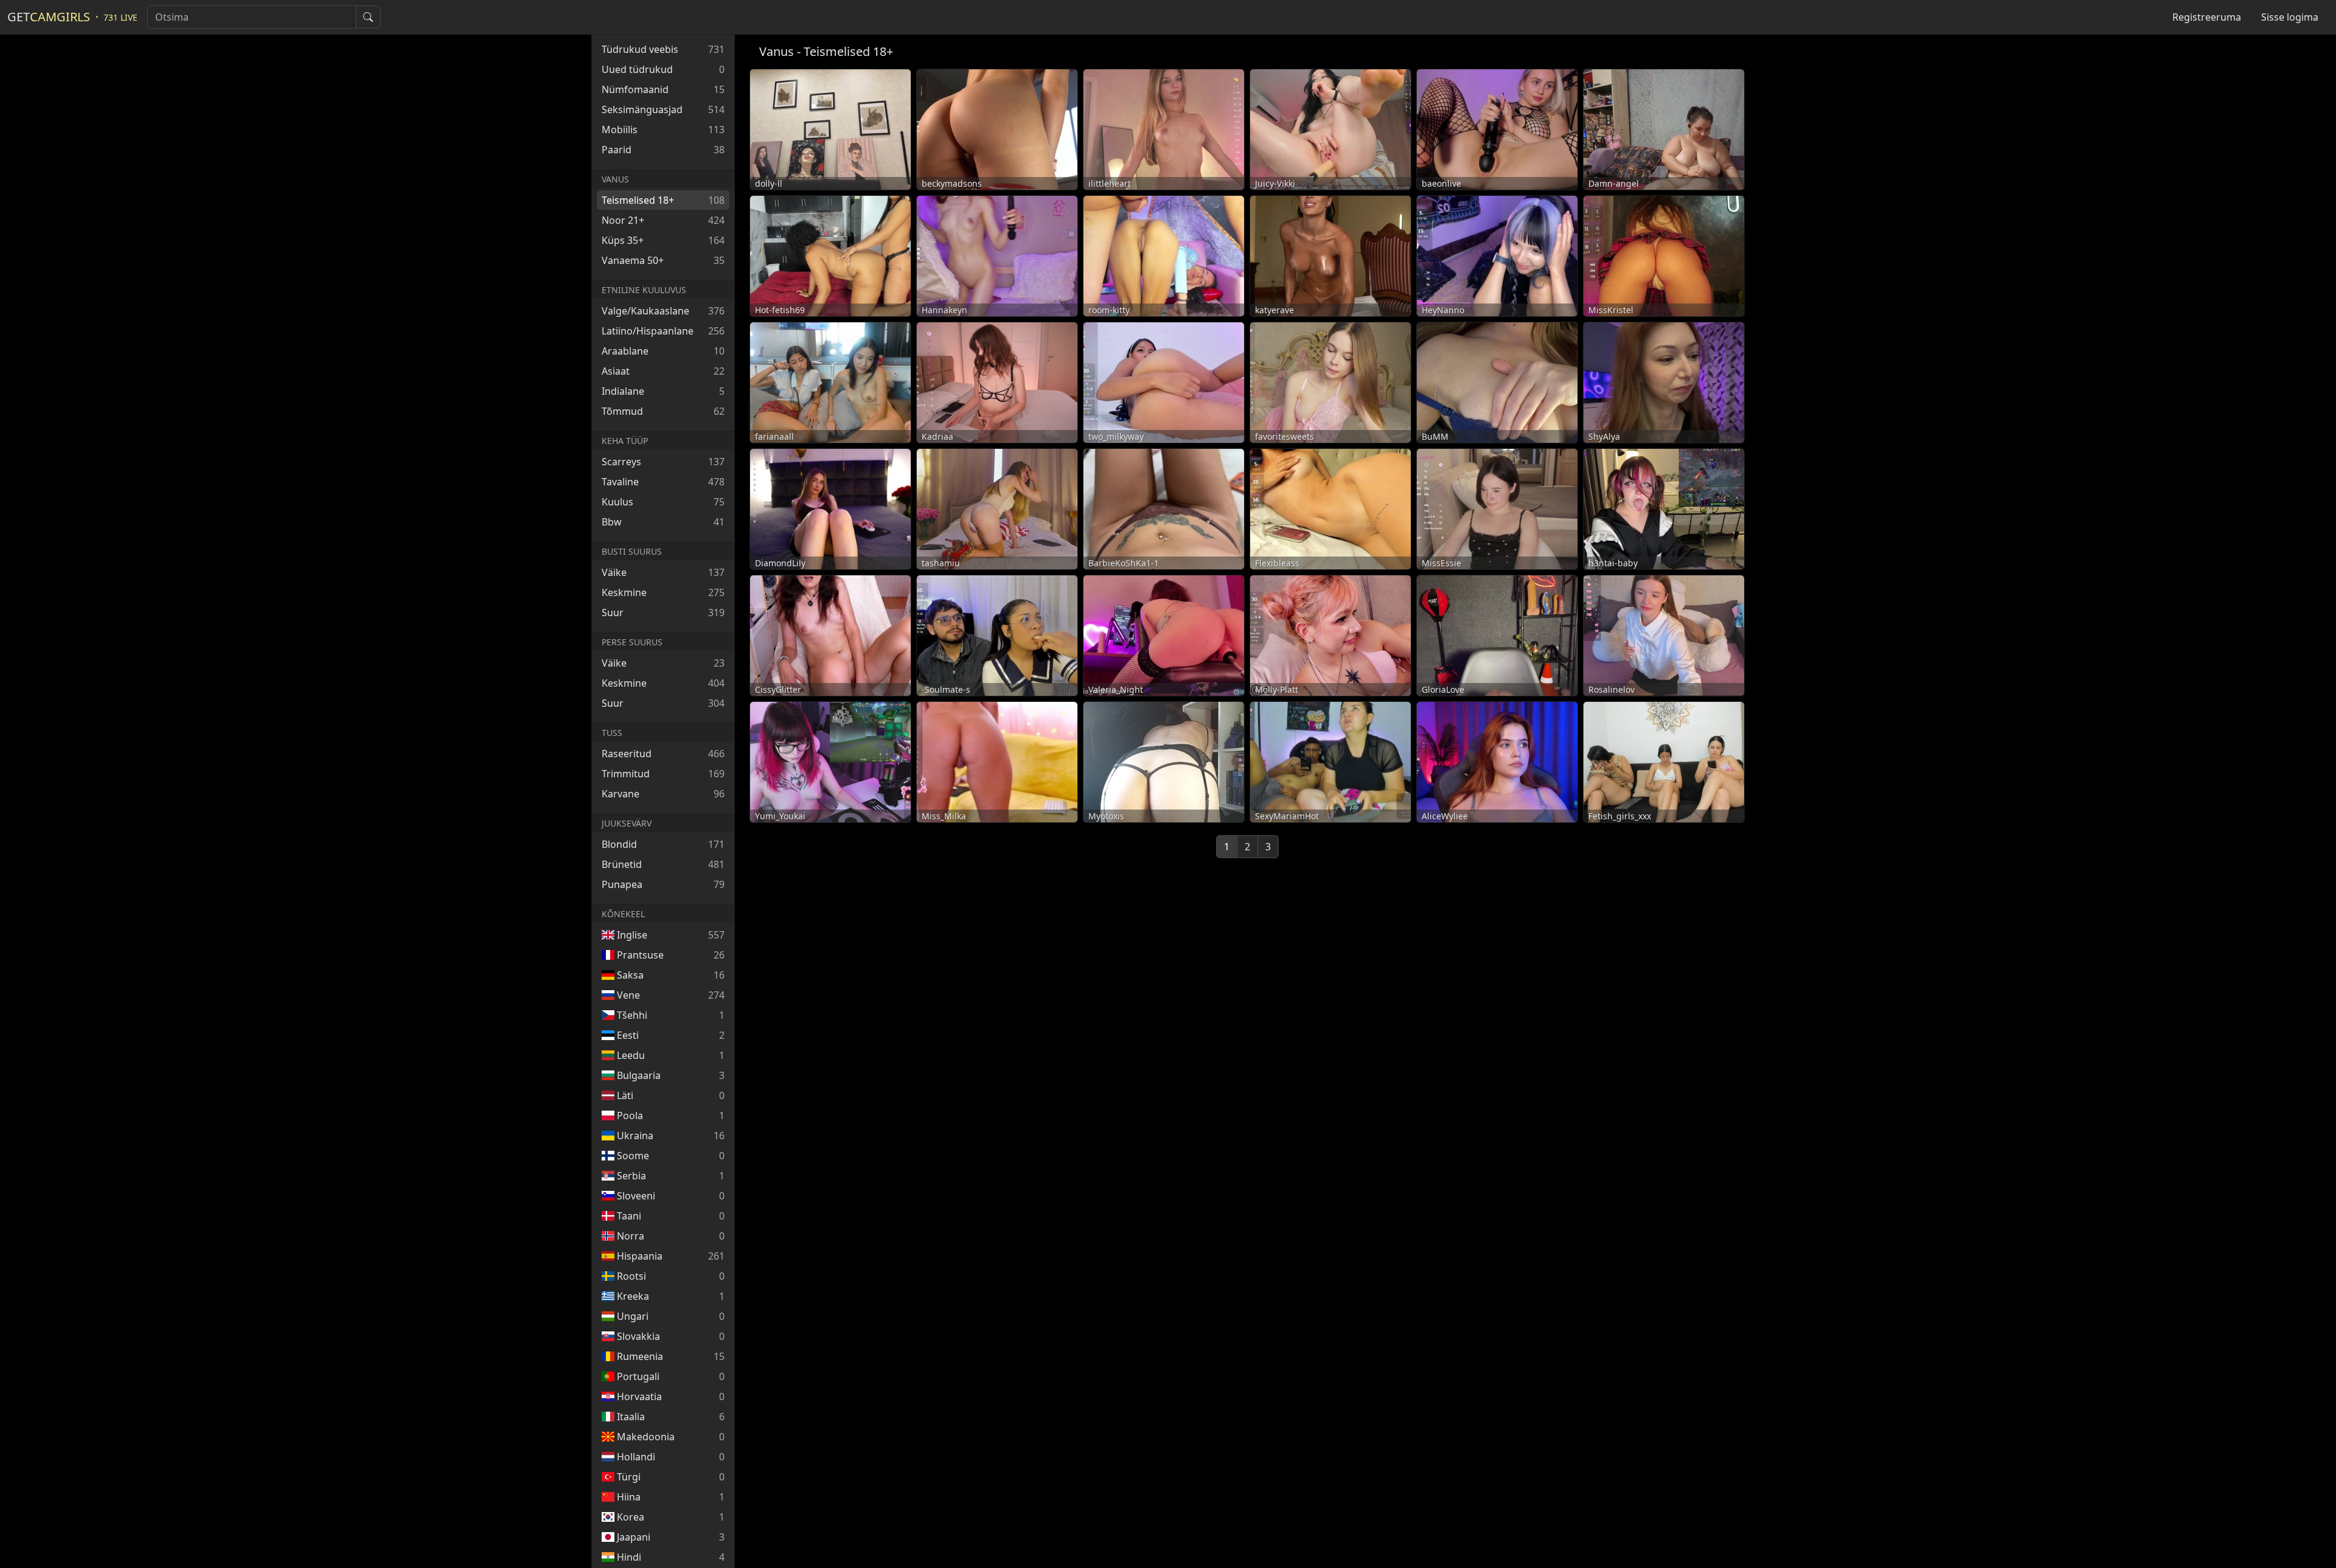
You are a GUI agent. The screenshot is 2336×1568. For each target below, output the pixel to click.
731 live (120, 17)
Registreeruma (2207, 17)
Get (49, 17)
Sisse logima (2290, 17)
